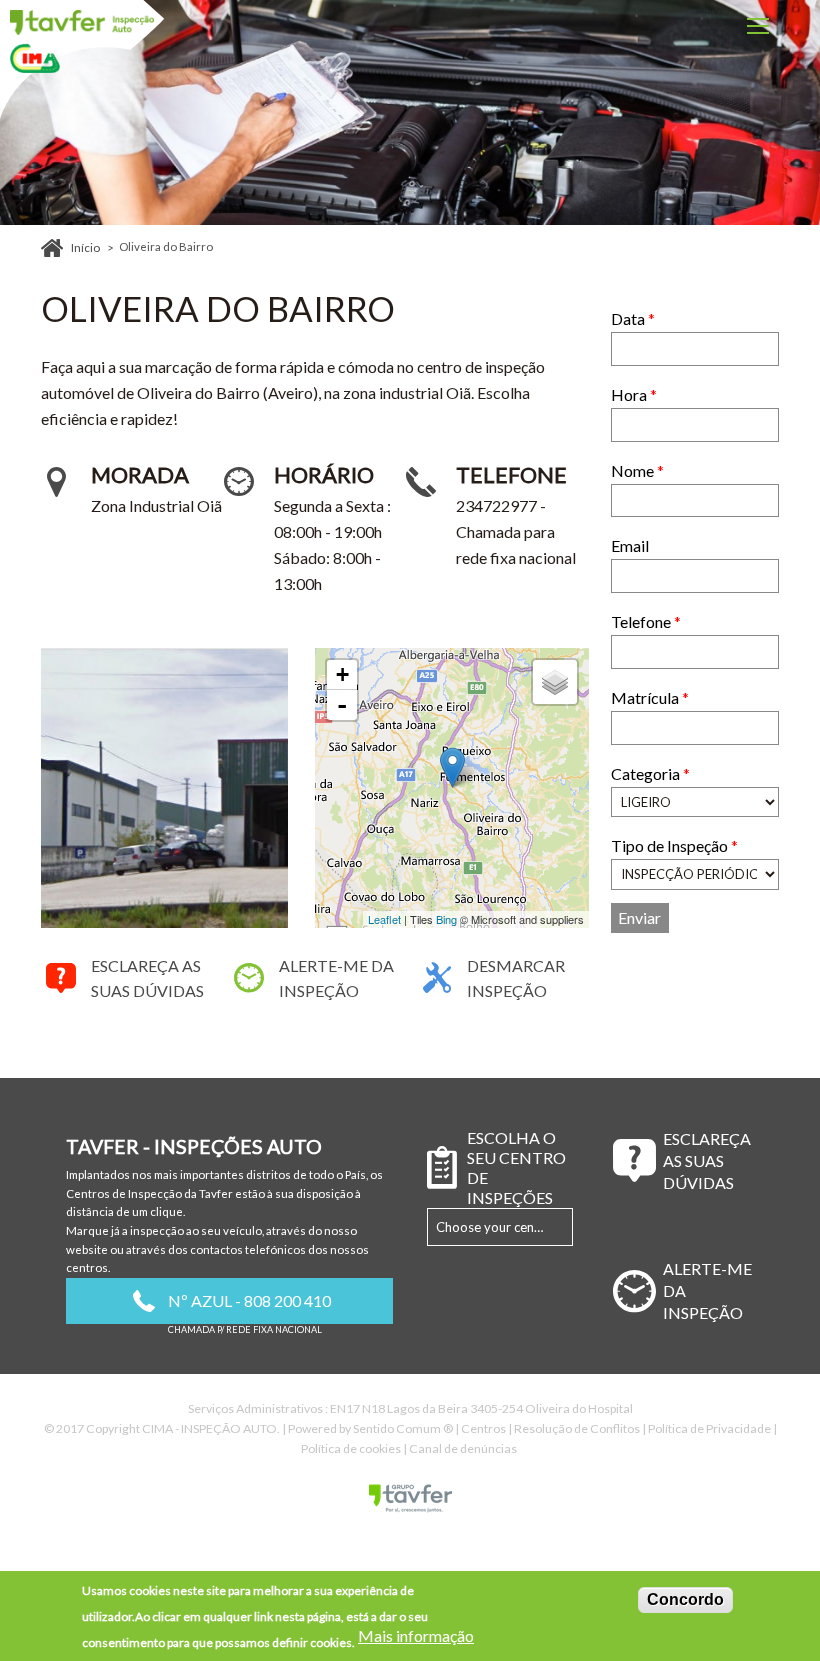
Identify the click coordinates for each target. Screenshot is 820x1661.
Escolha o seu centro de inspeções (516, 1167)
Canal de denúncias (463, 1448)
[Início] (82, 22)
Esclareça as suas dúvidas (147, 978)
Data (633, 318)
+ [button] (342, 674)
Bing (446, 919)
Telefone (646, 621)
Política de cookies (351, 1448)
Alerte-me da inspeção (336, 978)
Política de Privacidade (709, 1428)
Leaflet (384, 919)
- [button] (342, 705)
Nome (637, 470)
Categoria (650, 773)
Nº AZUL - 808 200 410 (249, 1300)
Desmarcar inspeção (516, 978)
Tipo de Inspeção (674, 845)
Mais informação (416, 1636)
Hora (634, 394)
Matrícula (650, 697)
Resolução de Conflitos (577, 1428)
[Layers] (555, 682)
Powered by (370, 1428)
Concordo (685, 1599)
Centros (483, 1428)
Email (630, 545)
